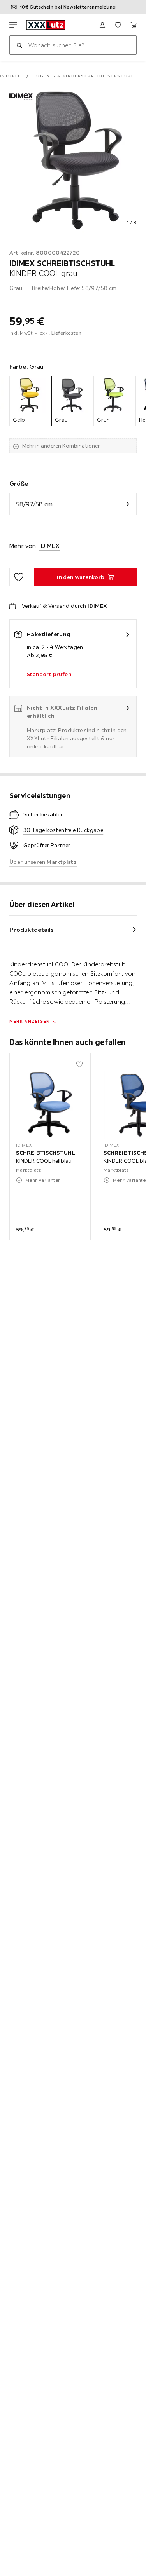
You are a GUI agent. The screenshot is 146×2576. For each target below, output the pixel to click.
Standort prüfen (49, 674)
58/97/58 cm (34, 504)
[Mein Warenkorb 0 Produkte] (134, 25)
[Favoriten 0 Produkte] (118, 25)
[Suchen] (19, 45)
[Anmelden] (102, 25)
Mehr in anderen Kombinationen (62, 446)
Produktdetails (32, 930)
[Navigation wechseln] (13, 25)
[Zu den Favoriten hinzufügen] (19, 577)
